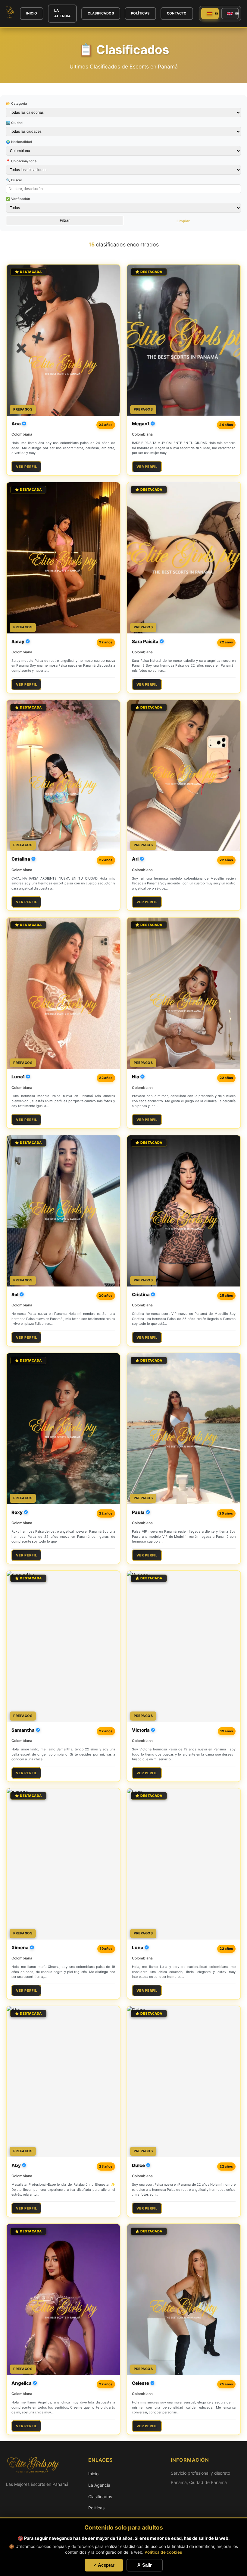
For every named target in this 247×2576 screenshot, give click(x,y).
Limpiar (183, 221)
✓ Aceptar (104, 2565)
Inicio (32, 13)
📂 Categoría (16, 103)
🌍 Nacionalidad (19, 142)
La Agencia (62, 13)
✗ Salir (144, 2565)
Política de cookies (163, 2552)
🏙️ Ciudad (14, 123)
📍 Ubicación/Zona (21, 161)
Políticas (140, 13)
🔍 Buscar (14, 180)
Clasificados (101, 13)
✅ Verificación (18, 199)
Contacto (177, 13)
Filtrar (65, 220)
